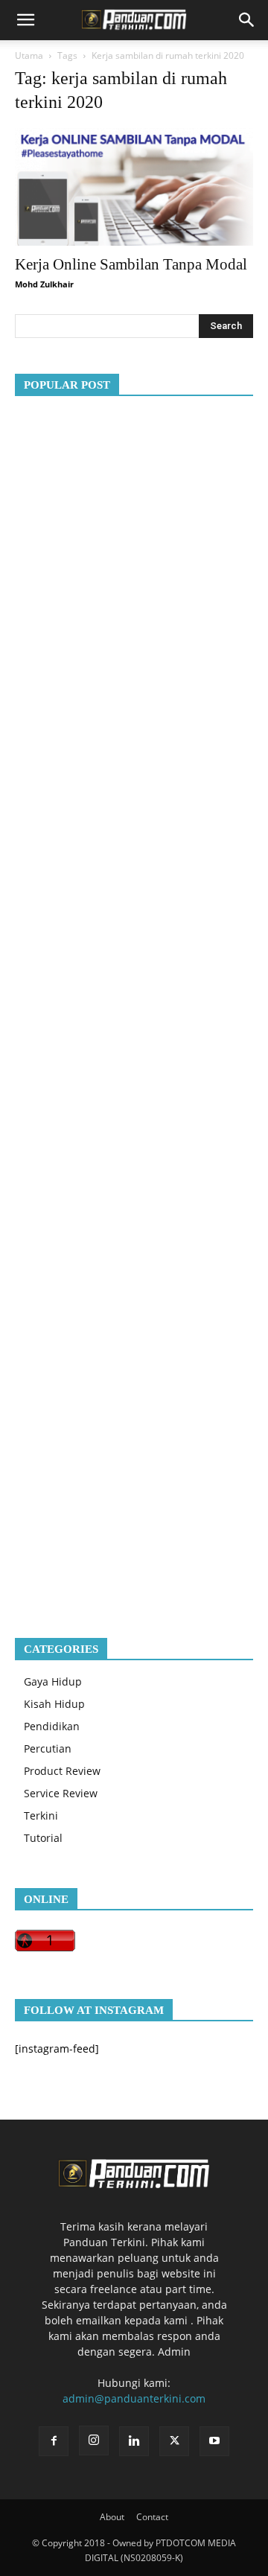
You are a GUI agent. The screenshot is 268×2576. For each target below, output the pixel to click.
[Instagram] (94, 2440)
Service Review (61, 1793)
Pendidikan (52, 1726)
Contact (152, 2517)
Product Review (62, 1771)
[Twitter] (174, 2441)
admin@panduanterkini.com (134, 2398)
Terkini (41, 1815)
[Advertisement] (134, 1005)
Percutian (48, 1748)
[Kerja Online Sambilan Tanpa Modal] (134, 187)
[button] (25, 20)
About (112, 2517)
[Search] (247, 20)
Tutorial (43, 1838)
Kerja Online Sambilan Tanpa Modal (131, 264)
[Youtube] (214, 2441)
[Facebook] (54, 2441)
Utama (29, 55)
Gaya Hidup (53, 1681)
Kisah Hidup (54, 1704)
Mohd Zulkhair (44, 284)
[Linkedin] (134, 2441)
